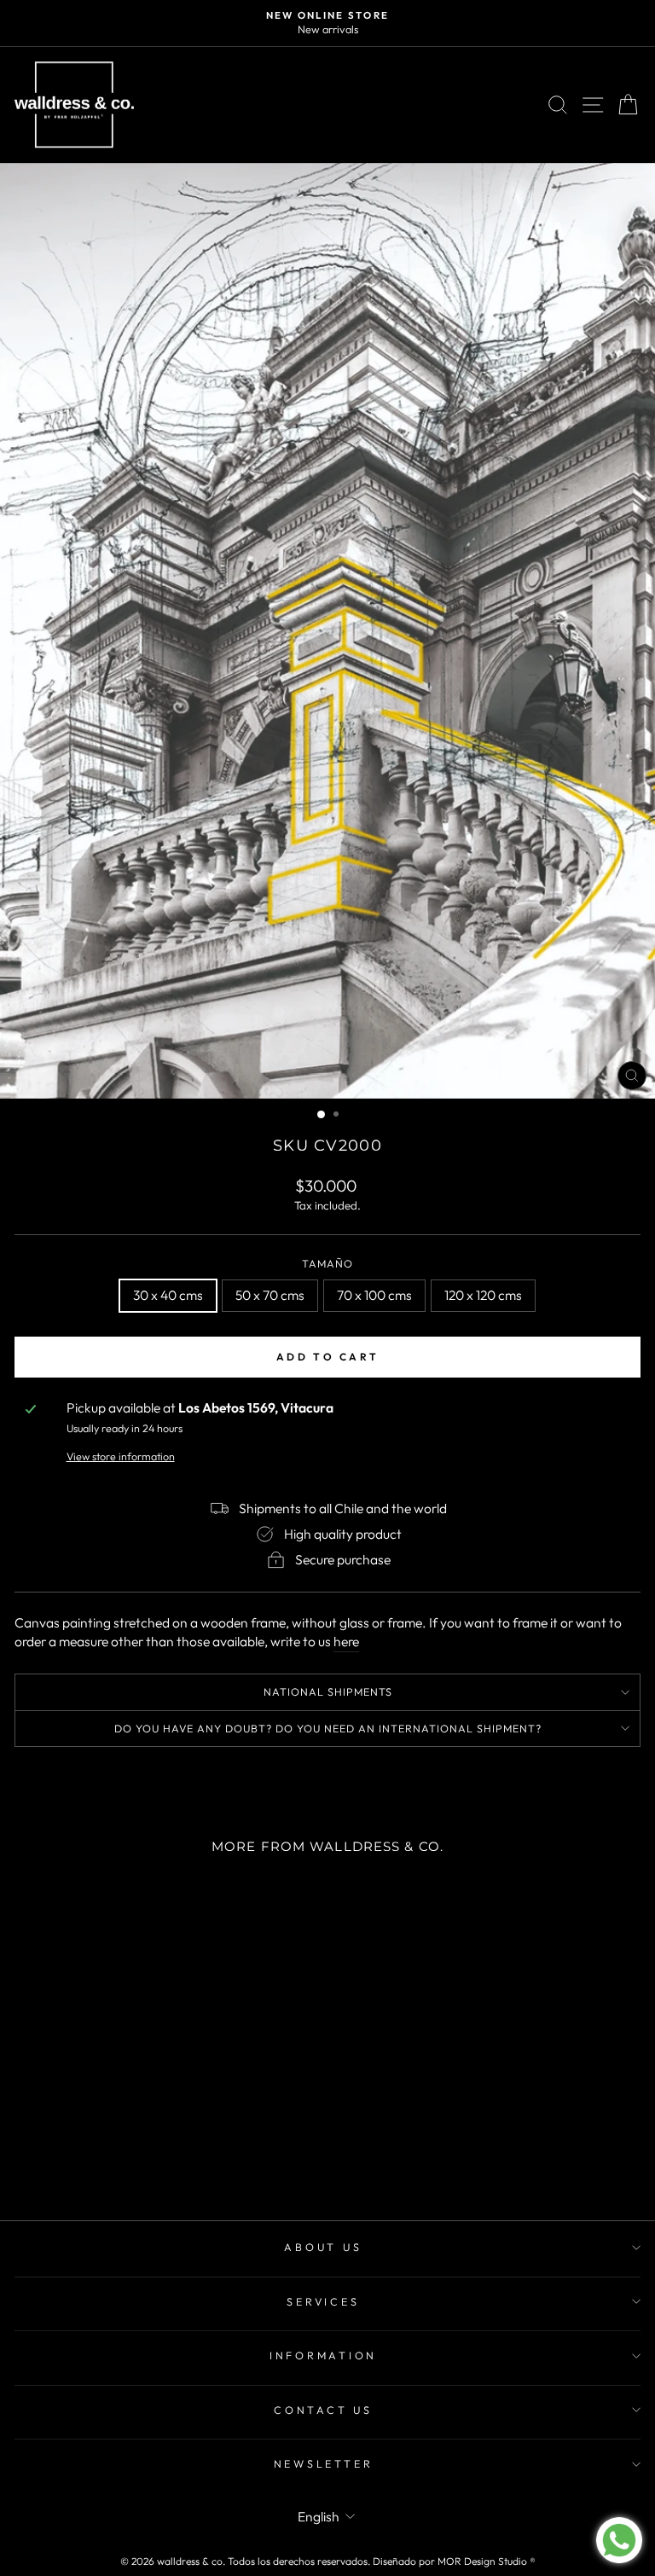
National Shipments (328, 1691)
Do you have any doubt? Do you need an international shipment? (328, 1728)
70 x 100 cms (374, 1295)
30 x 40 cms (168, 1295)
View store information (121, 1456)
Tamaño (327, 1263)
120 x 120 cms (483, 1295)
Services (323, 2301)
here (346, 1641)
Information (323, 2355)
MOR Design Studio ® (487, 2561)
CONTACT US (323, 2410)
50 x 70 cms (270, 1295)
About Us (323, 2247)
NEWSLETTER (324, 2463)
